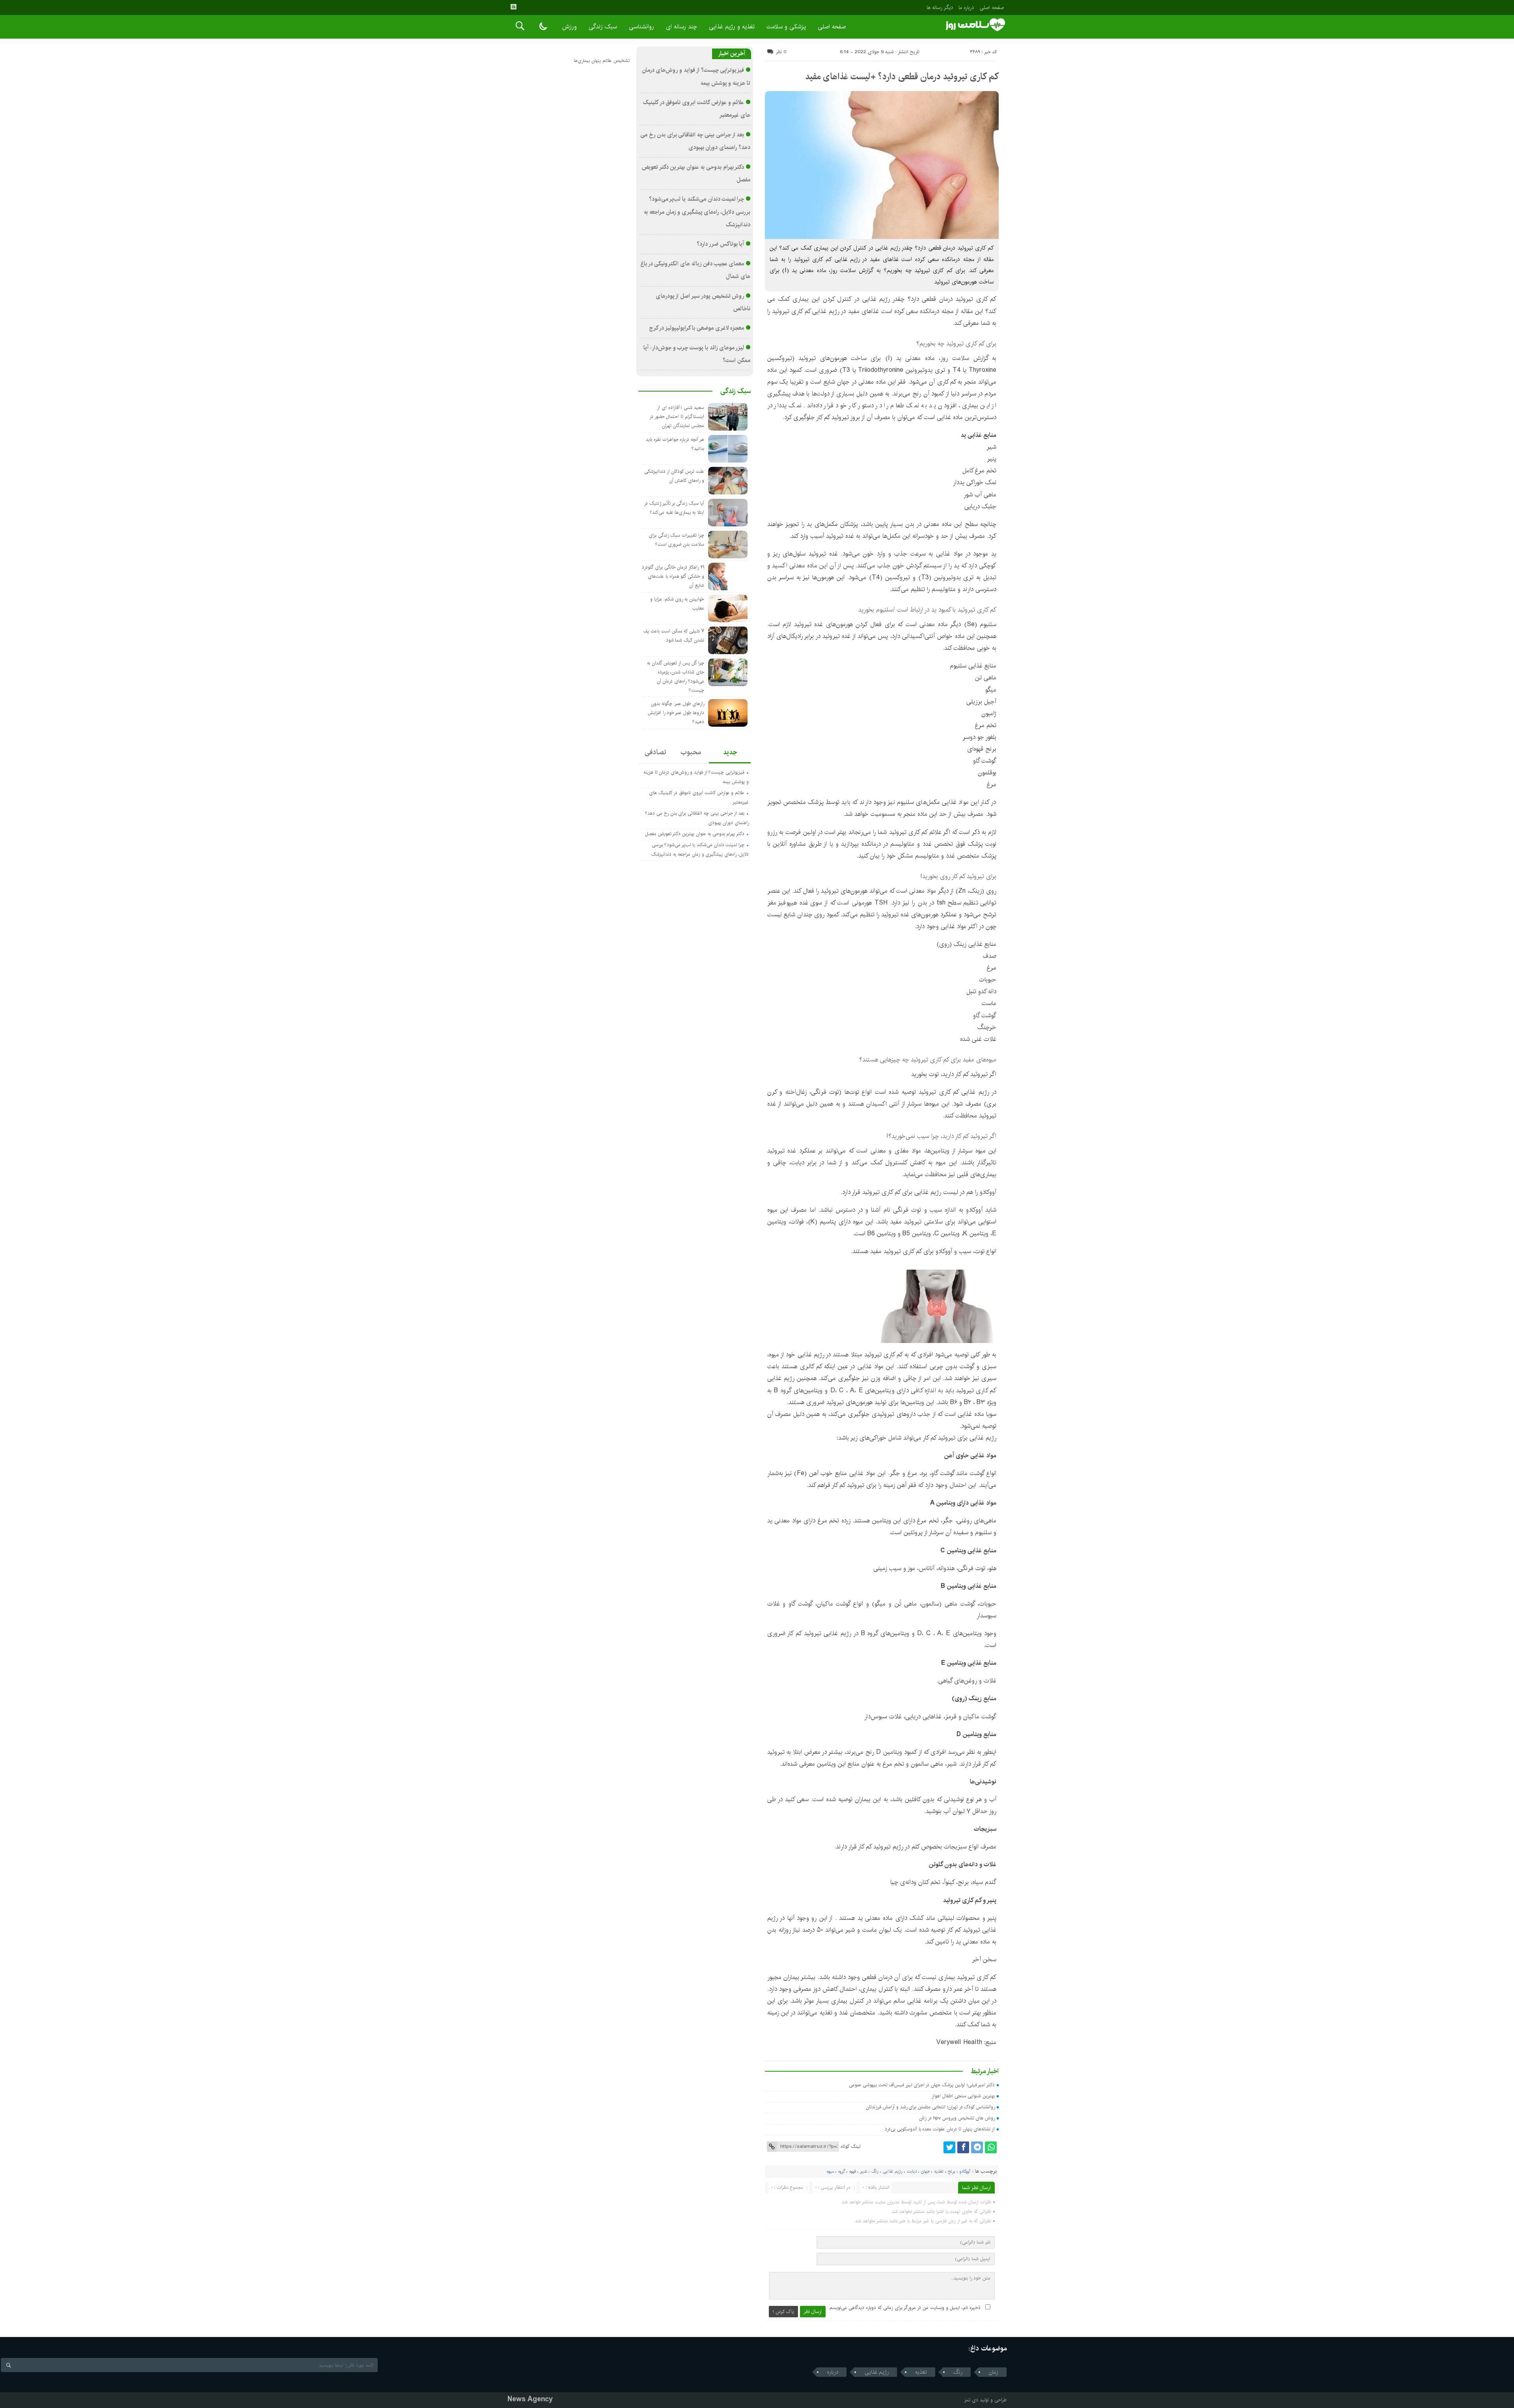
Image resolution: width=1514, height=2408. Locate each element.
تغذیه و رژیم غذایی (732, 27)
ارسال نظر (813, 2312)
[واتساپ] (991, 2147)
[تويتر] (949, 2147)
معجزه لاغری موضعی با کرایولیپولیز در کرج (697, 328)
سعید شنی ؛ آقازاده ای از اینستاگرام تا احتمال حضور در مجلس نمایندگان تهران (677, 417)
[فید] (513, 7)
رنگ (875, 2171)
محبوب (691, 752)
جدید (730, 752)
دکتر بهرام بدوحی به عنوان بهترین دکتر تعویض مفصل (695, 834)
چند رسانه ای (681, 27)
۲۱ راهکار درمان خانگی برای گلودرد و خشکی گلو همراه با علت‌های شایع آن (673, 576)
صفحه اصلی (992, 7)
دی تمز (971, 2400)
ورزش (570, 27)
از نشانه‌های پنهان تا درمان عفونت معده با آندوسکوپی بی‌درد (940, 2129)
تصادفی (655, 752)
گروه (842, 2171)
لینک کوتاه (850, 2146)
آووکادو (965, 2171)
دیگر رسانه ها (940, 7)
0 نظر (781, 52)
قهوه (853, 2171)
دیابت (912, 2171)
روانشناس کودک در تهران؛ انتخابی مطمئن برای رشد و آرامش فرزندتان (930, 2107)
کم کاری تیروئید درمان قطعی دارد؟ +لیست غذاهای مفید (902, 76)
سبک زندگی (603, 27)
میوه (830, 2171)
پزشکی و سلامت (786, 27)
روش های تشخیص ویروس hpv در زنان (957, 2118)
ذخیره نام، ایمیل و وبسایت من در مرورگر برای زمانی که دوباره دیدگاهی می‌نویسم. (904, 2308)
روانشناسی (641, 27)
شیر (863, 2171)
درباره (833, 2372)
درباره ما (966, 7)
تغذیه (939, 2171)
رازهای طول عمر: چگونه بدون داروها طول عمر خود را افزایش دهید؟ (676, 713)
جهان (925, 2171)
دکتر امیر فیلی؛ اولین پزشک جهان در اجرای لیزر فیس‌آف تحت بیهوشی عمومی (922, 2085)
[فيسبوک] (963, 2147)
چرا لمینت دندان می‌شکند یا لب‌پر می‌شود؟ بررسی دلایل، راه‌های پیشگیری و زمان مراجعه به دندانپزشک (697, 212)
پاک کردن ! (783, 2312)
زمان (994, 2372)
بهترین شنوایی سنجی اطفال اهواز (963, 2096)
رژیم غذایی (893, 2171)
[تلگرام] (977, 2147)
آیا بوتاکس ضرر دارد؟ (720, 244)
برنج (952, 2171)
